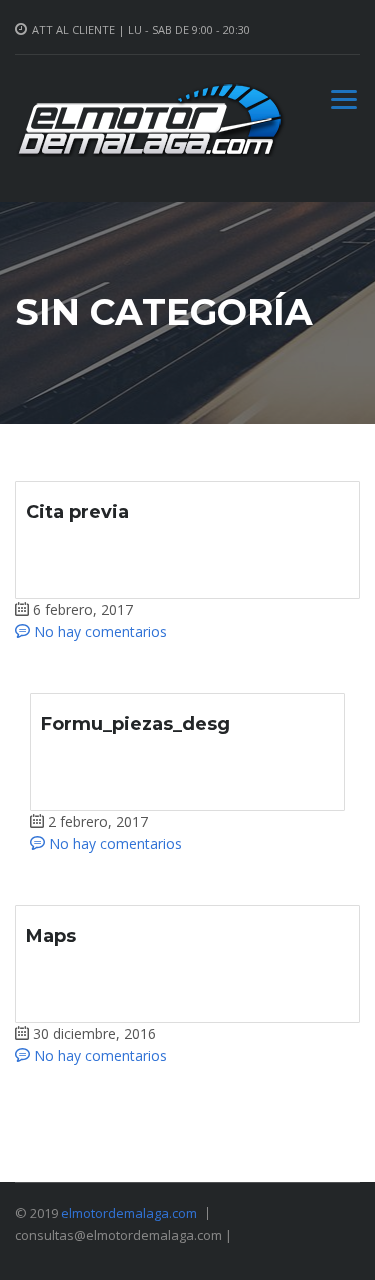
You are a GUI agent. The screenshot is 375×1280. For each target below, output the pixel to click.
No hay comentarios (98, 631)
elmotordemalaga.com (129, 1213)
